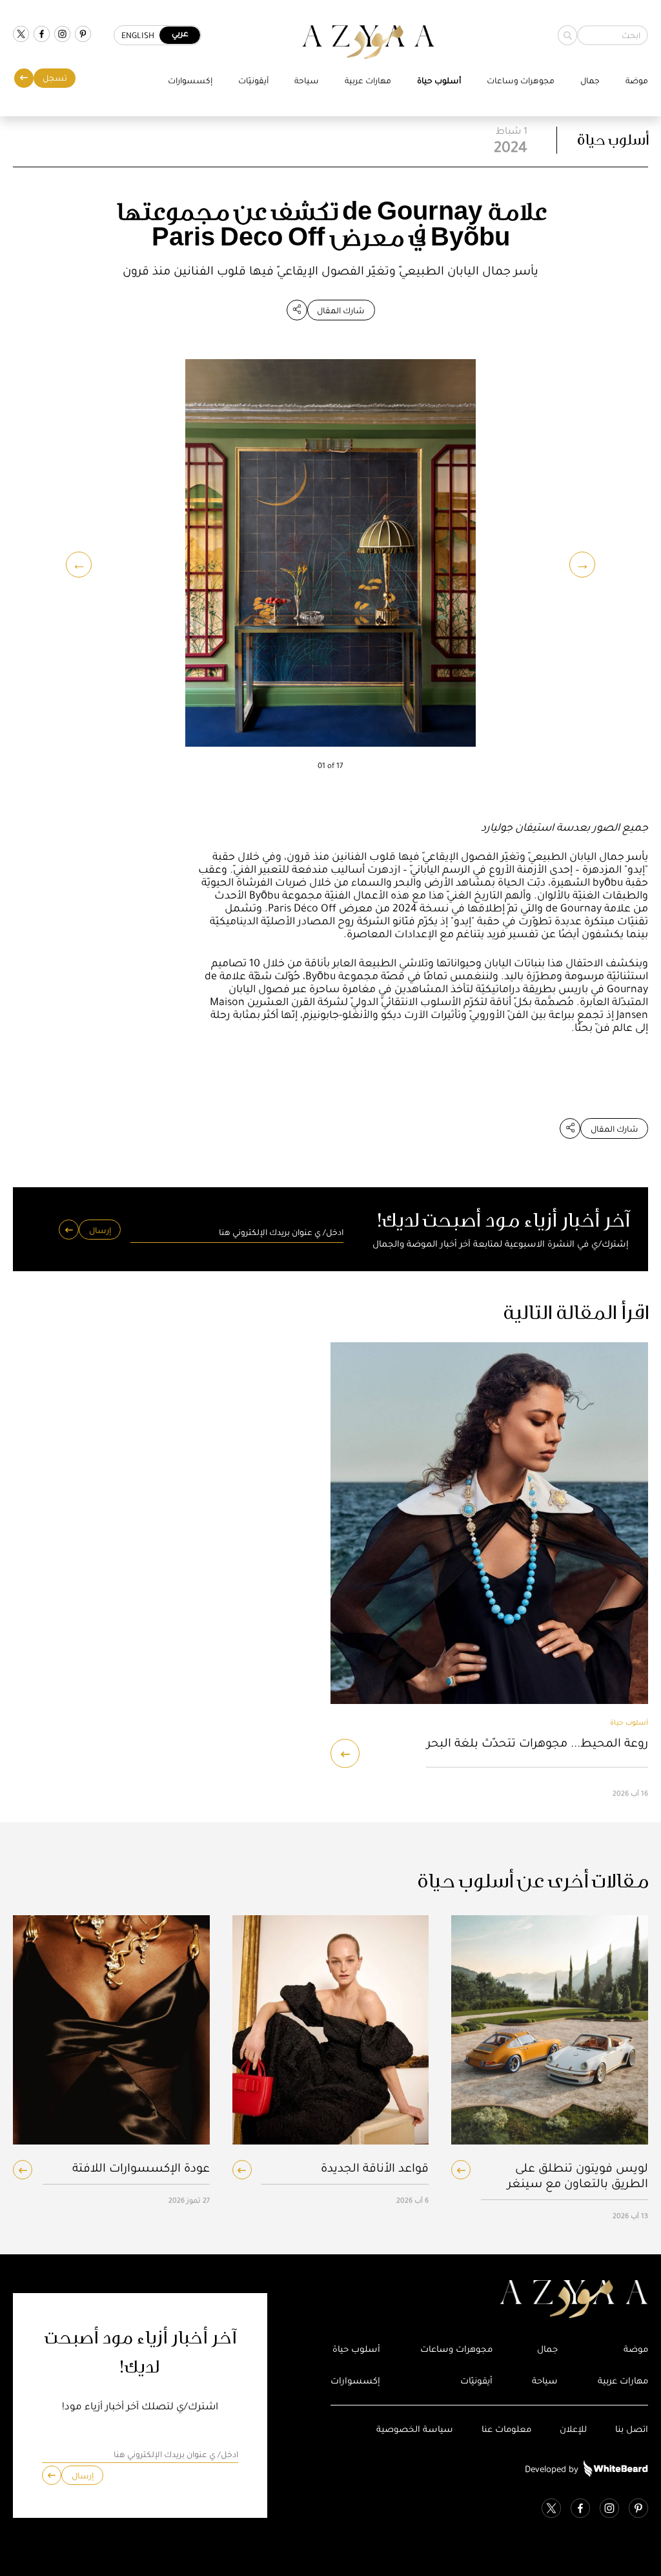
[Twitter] (21, 35)
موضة (637, 80)
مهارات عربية (368, 80)
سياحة (307, 80)
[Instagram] (62, 35)
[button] (79, 565)
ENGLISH (138, 35)
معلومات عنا (506, 2429)
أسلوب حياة (439, 80)
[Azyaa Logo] (489, 2300)
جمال (590, 80)
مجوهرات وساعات (521, 80)
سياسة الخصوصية (415, 2429)
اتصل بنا (632, 2429)
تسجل (55, 78)
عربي (180, 33)
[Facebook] (42, 35)
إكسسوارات (190, 80)
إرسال (100, 1230)
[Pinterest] (83, 35)
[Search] (567, 35)
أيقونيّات (253, 80)
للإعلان (573, 2429)
